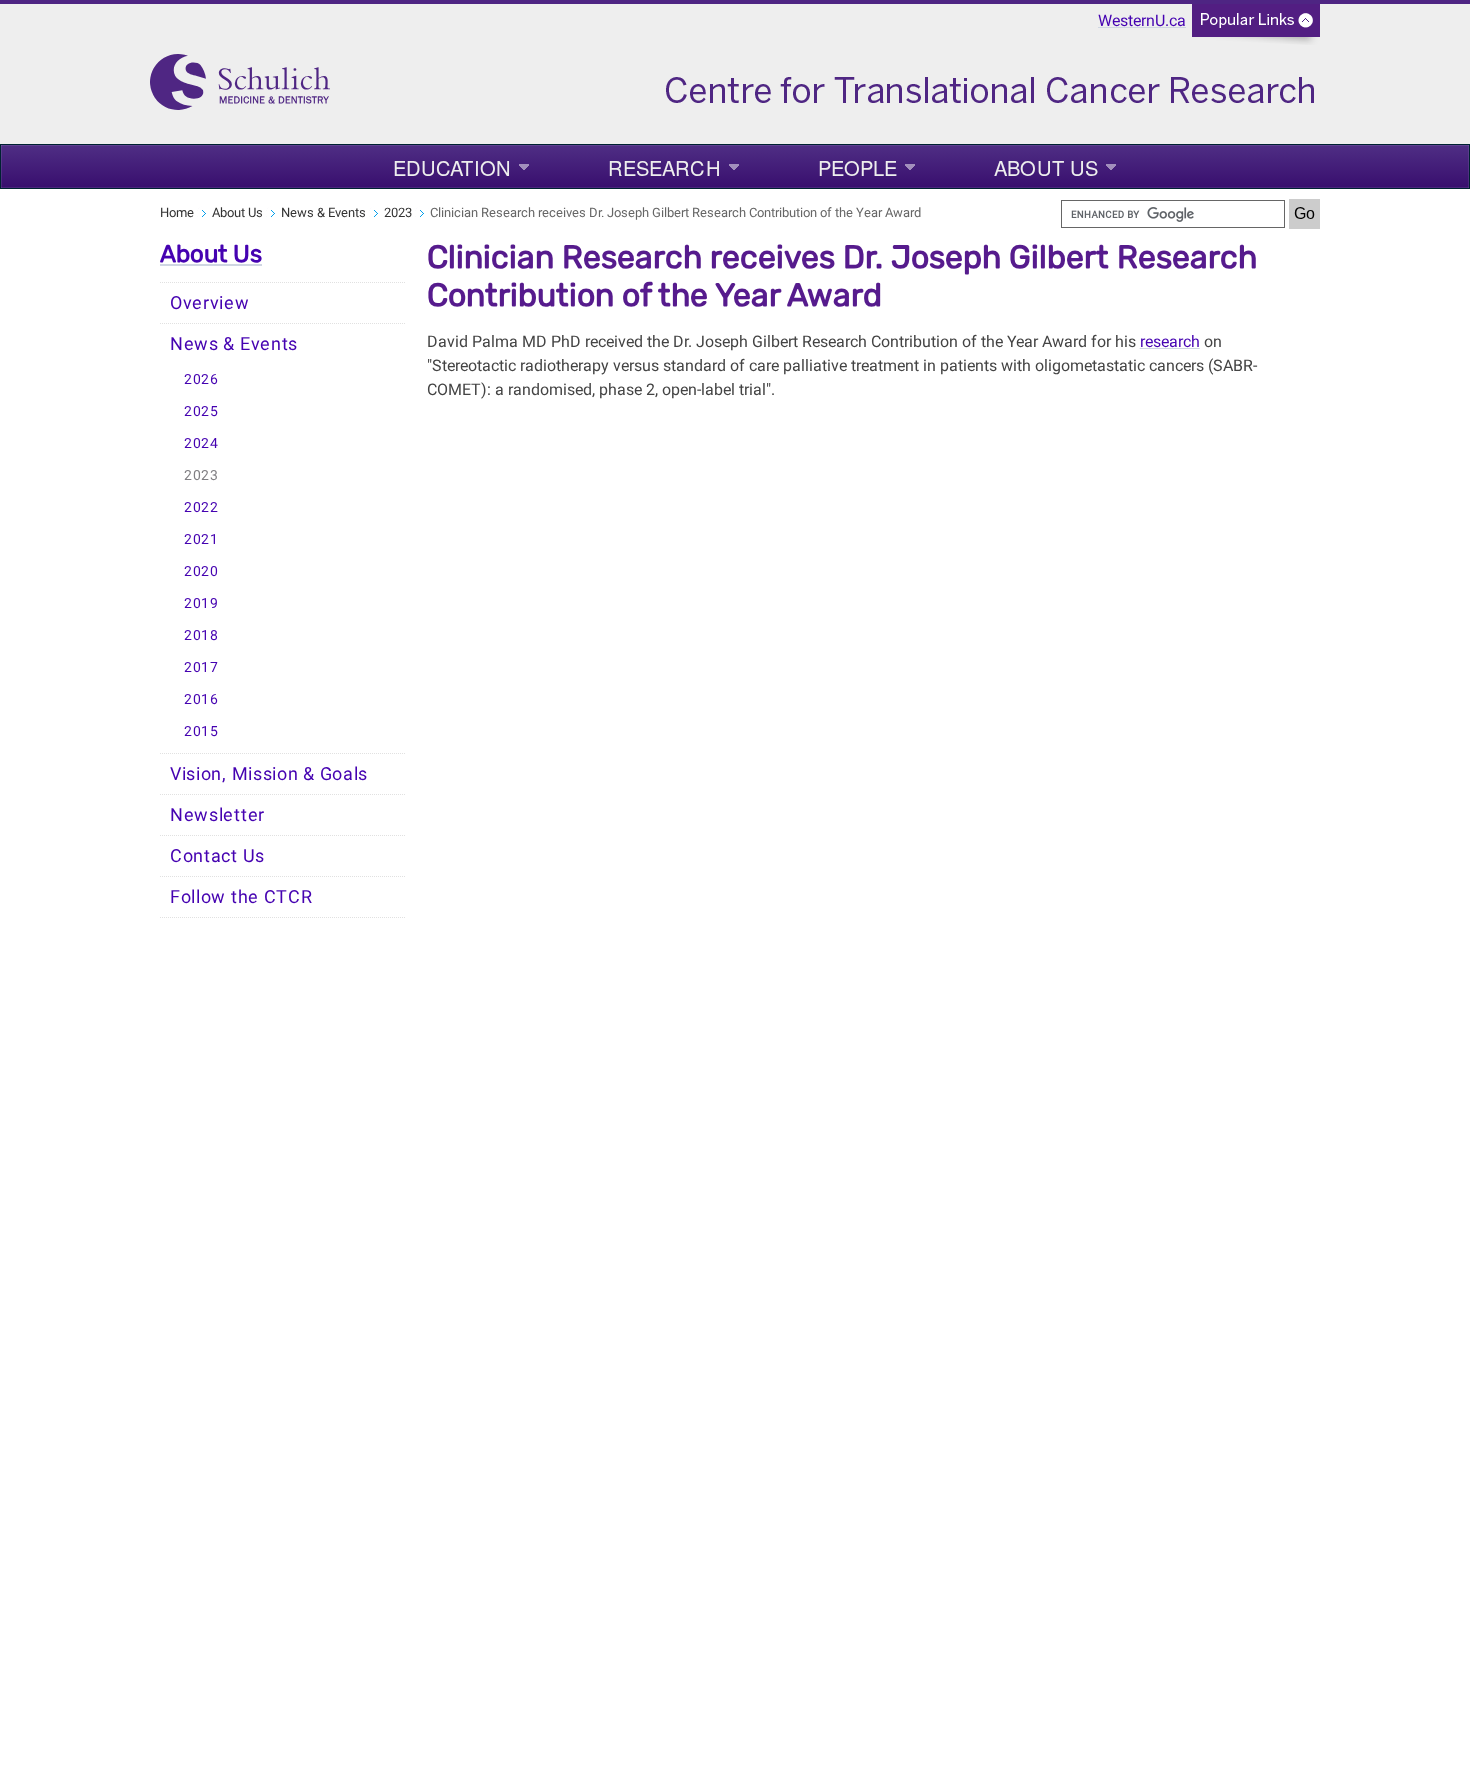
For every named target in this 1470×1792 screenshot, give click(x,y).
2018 (201, 635)
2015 (201, 731)
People (858, 168)
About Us (1046, 168)
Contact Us (217, 856)
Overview (210, 303)
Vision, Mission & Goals (269, 774)
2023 (398, 212)
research (1170, 341)
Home (177, 212)
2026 (201, 379)
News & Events (323, 212)
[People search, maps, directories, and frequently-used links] (1256, 26)
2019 (201, 603)
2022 (201, 507)
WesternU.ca (1142, 20)
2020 (201, 571)
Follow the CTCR (241, 897)
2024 (201, 443)
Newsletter (217, 815)
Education (452, 168)
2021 (201, 539)
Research (664, 168)
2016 (201, 699)
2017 (201, 667)
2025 (201, 411)
